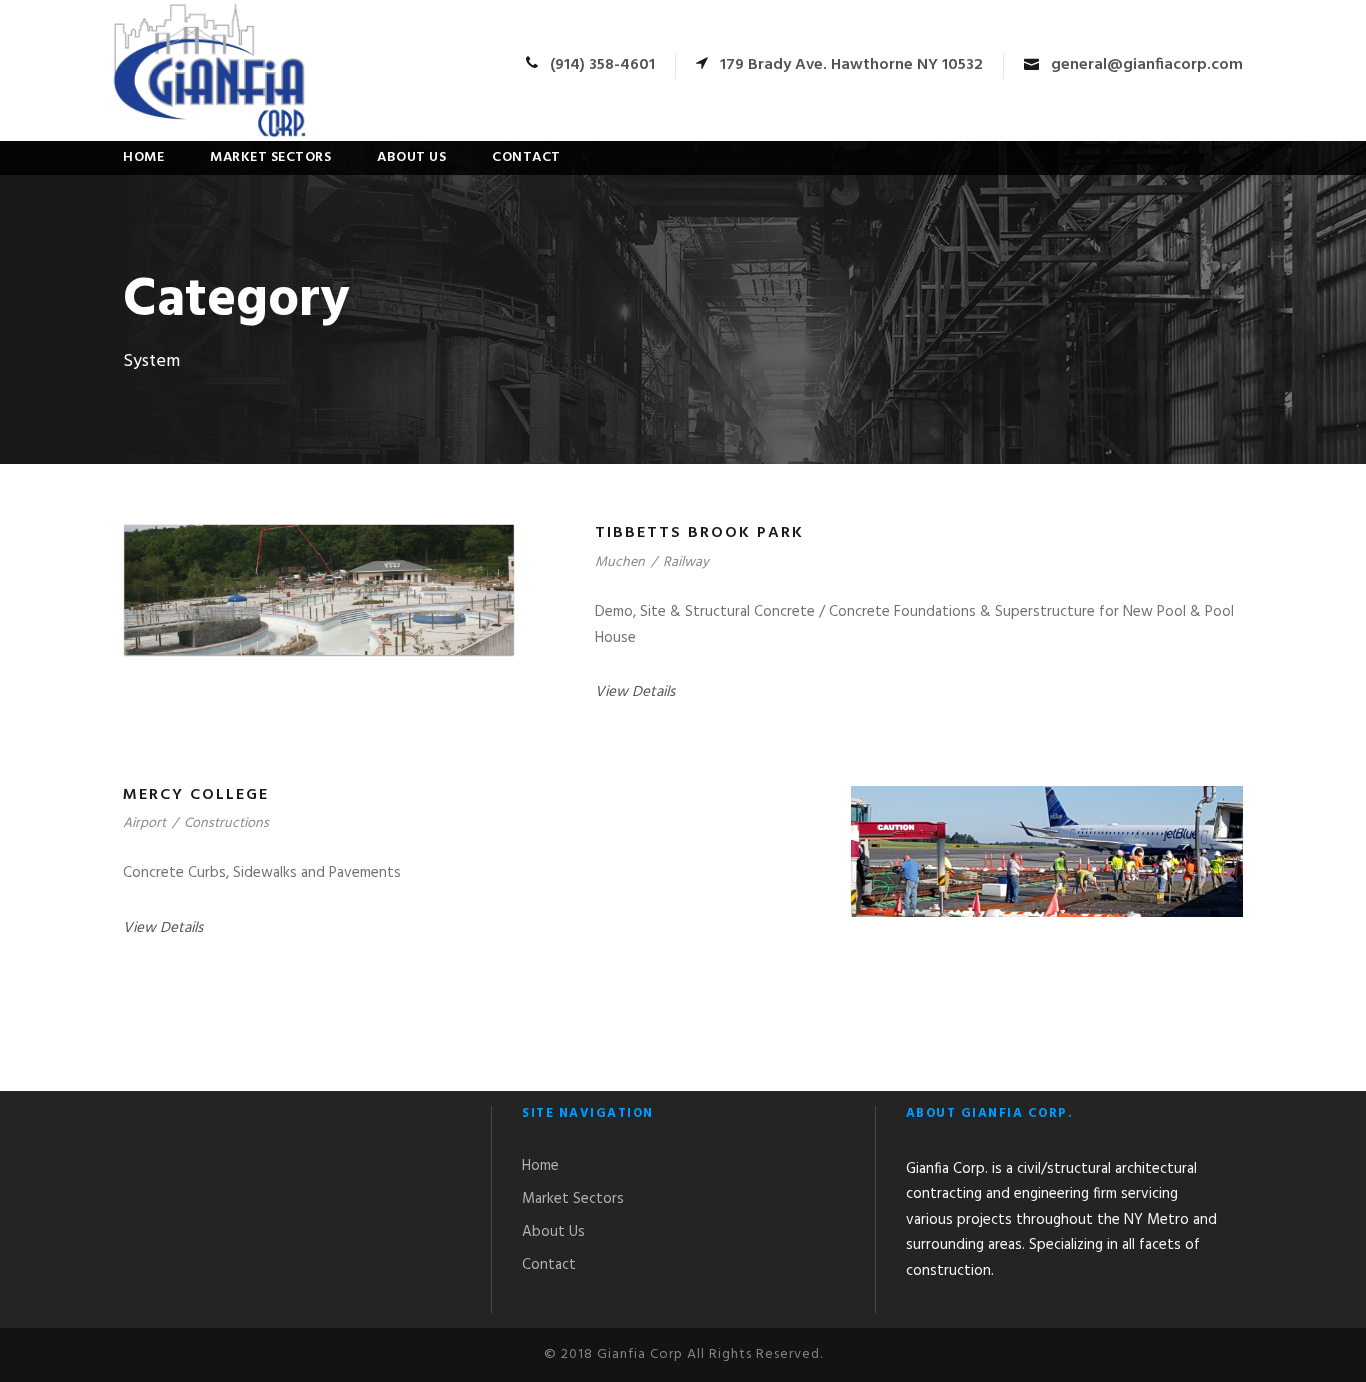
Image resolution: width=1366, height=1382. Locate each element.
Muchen (620, 562)
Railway (686, 562)
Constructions (226, 823)
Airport (144, 823)
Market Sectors (270, 157)
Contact (526, 157)
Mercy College (196, 795)
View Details (635, 692)
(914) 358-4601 (602, 65)
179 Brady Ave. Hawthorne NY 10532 (851, 65)
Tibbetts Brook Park (699, 533)
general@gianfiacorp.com (1147, 65)
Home (143, 157)
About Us (411, 157)
